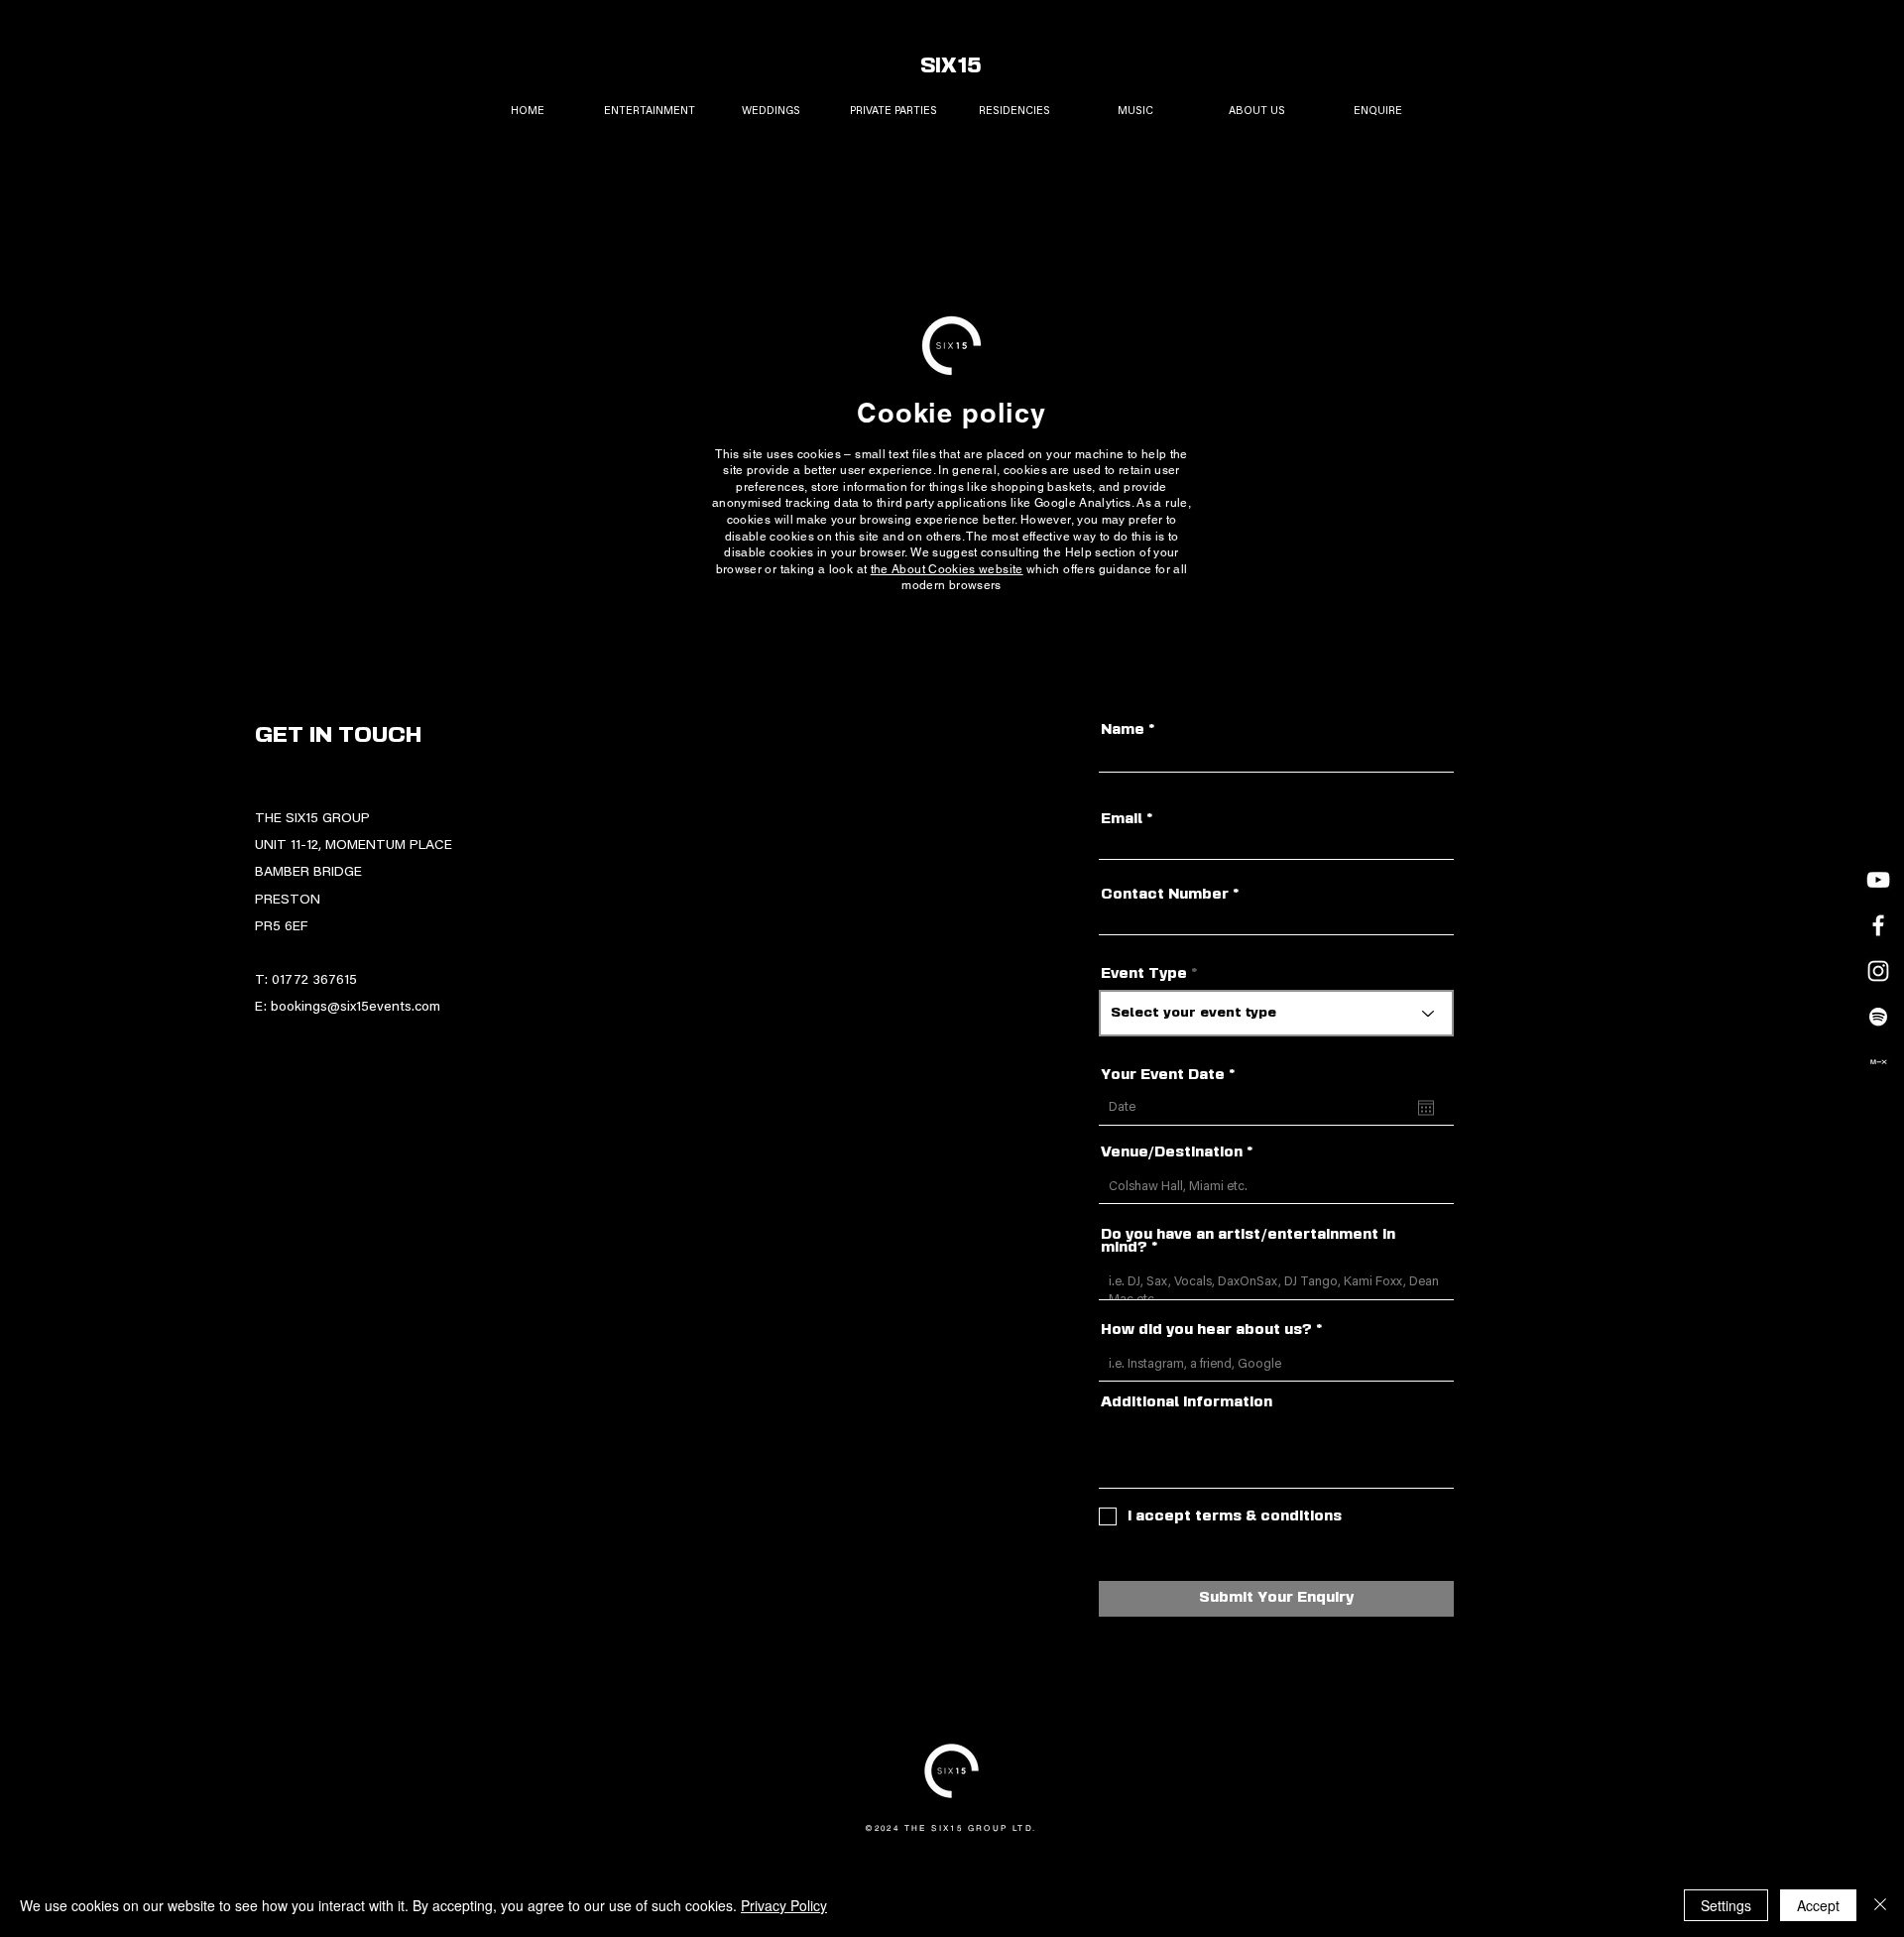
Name (1123, 730)
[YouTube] (1878, 880)
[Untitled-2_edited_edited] (1878, 1062)
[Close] (1880, 1905)
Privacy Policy (784, 1905)
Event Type (1144, 974)
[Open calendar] (1426, 1108)
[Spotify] (1878, 1017)
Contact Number (1165, 895)
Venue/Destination (1172, 1153)
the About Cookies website (947, 569)
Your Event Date (1173, 1076)
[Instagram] (1878, 971)
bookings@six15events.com (356, 1008)
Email (1122, 820)
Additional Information (1187, 1403)
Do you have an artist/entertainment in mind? (1248, 1242)
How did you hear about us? (1206, 1331)
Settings (1726, 1905)
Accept (1818, 1905)
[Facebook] (1878, 925)
